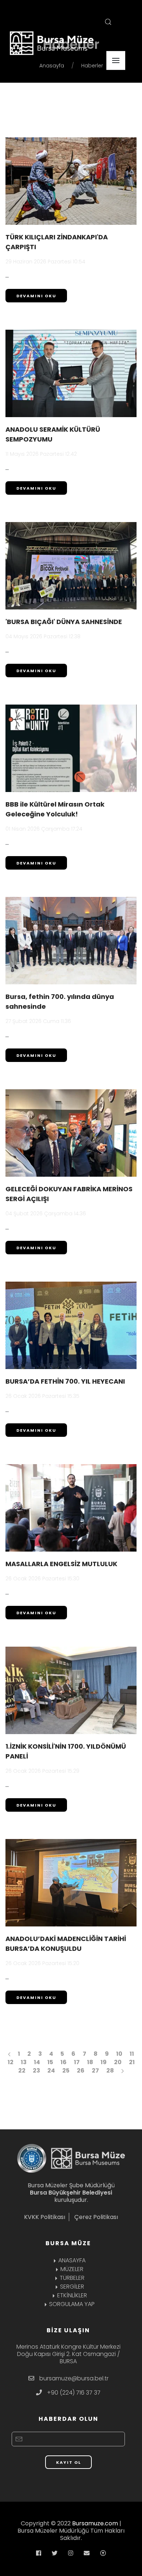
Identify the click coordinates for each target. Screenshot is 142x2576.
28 (110, 2071)
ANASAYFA (72, 2260)
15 (50, 2062)
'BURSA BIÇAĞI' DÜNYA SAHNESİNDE (64, 622)
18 (90, 2062)
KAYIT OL (69, 2462)
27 (95, 2071)
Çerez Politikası (96, 2217)
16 (64, 2062)
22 (22, 2071)
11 (132, 2054)
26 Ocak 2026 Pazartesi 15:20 (42, 1963)
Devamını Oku (36, 296)
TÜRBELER (72, 2278)
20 (118, 2062)
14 (37, 2062)
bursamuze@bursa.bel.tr (74, 2378)
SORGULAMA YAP (72, 2304)
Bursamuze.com (95, 2523)
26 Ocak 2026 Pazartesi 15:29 (42, 1771)
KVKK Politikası (45, 2217)
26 (81, 2071)
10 (119, 2054)
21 (132, 2062)
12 (11, 2062)
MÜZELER (72, 2269)
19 (104, 2062)
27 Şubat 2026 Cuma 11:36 (38, 1021)
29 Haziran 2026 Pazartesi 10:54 (45, 262)
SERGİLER (72, 2287)
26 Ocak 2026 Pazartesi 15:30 (42, 1579)
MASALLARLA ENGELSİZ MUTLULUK (61, 1564)
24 (51, 2071)
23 (36, 2071)
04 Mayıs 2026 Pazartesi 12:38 (43, 636)
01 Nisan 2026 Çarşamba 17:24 (44, 829)
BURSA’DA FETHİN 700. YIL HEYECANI (65, 1381)
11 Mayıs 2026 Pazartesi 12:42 (41, 454)
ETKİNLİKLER (72, 2295)
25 (66, 2071)
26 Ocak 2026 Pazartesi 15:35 (42, 1396)
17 (77, 2062)
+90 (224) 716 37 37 (74, 2393)
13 (24, 2062)
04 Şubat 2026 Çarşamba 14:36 (46, 1213)
